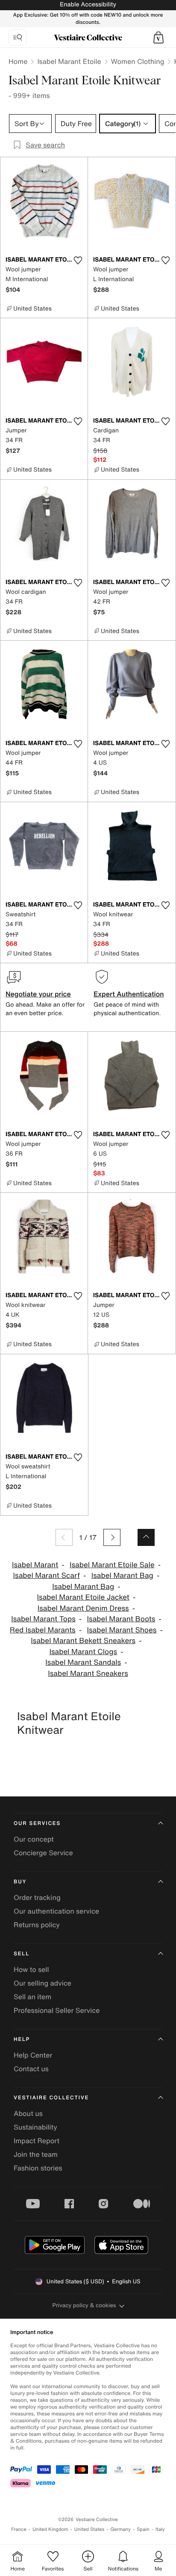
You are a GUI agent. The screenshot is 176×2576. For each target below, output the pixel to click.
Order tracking (37, 1897)
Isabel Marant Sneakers (88, 1674)
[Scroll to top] (146, 1537)
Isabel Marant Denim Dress (83, 1608)
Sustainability (35, 2127)
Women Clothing (138, 61)
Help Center (33, 2055)
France (19, 2529)
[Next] (112, 1537)
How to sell (31, 1969)
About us (28, 2113)
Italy (160, 2529)
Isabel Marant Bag (122, 1576)
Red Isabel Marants (43, 1630)
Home (18, 61)
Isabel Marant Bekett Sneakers (83, 1641)
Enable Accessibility (88, 4)
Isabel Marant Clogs (83, 1652)
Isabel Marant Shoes (122, 1630)
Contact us (31, 2069)
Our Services (37, 1823)
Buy (20, 1882)
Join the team (36, 2154)
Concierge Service (43, 1853)
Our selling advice (43, 1983)
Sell (22, 1954)
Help (22, 2039)
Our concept (34, 1839)
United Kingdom (50, 2529)
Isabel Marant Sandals (83, 1662)
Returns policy (37, 1925)
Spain (143, 2529)
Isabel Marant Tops (43, 1619)
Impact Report (37, 2141)
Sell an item (32, 1997)
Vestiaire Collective (51, 2098)
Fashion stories (38, 2168)
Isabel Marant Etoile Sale (112, 1565)
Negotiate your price (38, 994)
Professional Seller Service (57, 2010)
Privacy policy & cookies (84, 2305)
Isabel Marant (35, 1565)
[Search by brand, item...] (18, 37)
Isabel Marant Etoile (69, 61)
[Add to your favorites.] (78, 260)
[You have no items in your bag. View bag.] (158, 37)
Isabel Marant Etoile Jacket (83, 1597)
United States (89, 2529)
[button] (158, 37)
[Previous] (64, 1537)
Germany (120, 2529)
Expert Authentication (129, 994)
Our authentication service (56, 1911)
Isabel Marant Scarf (47, 1576)
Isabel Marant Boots (121, 1619)
